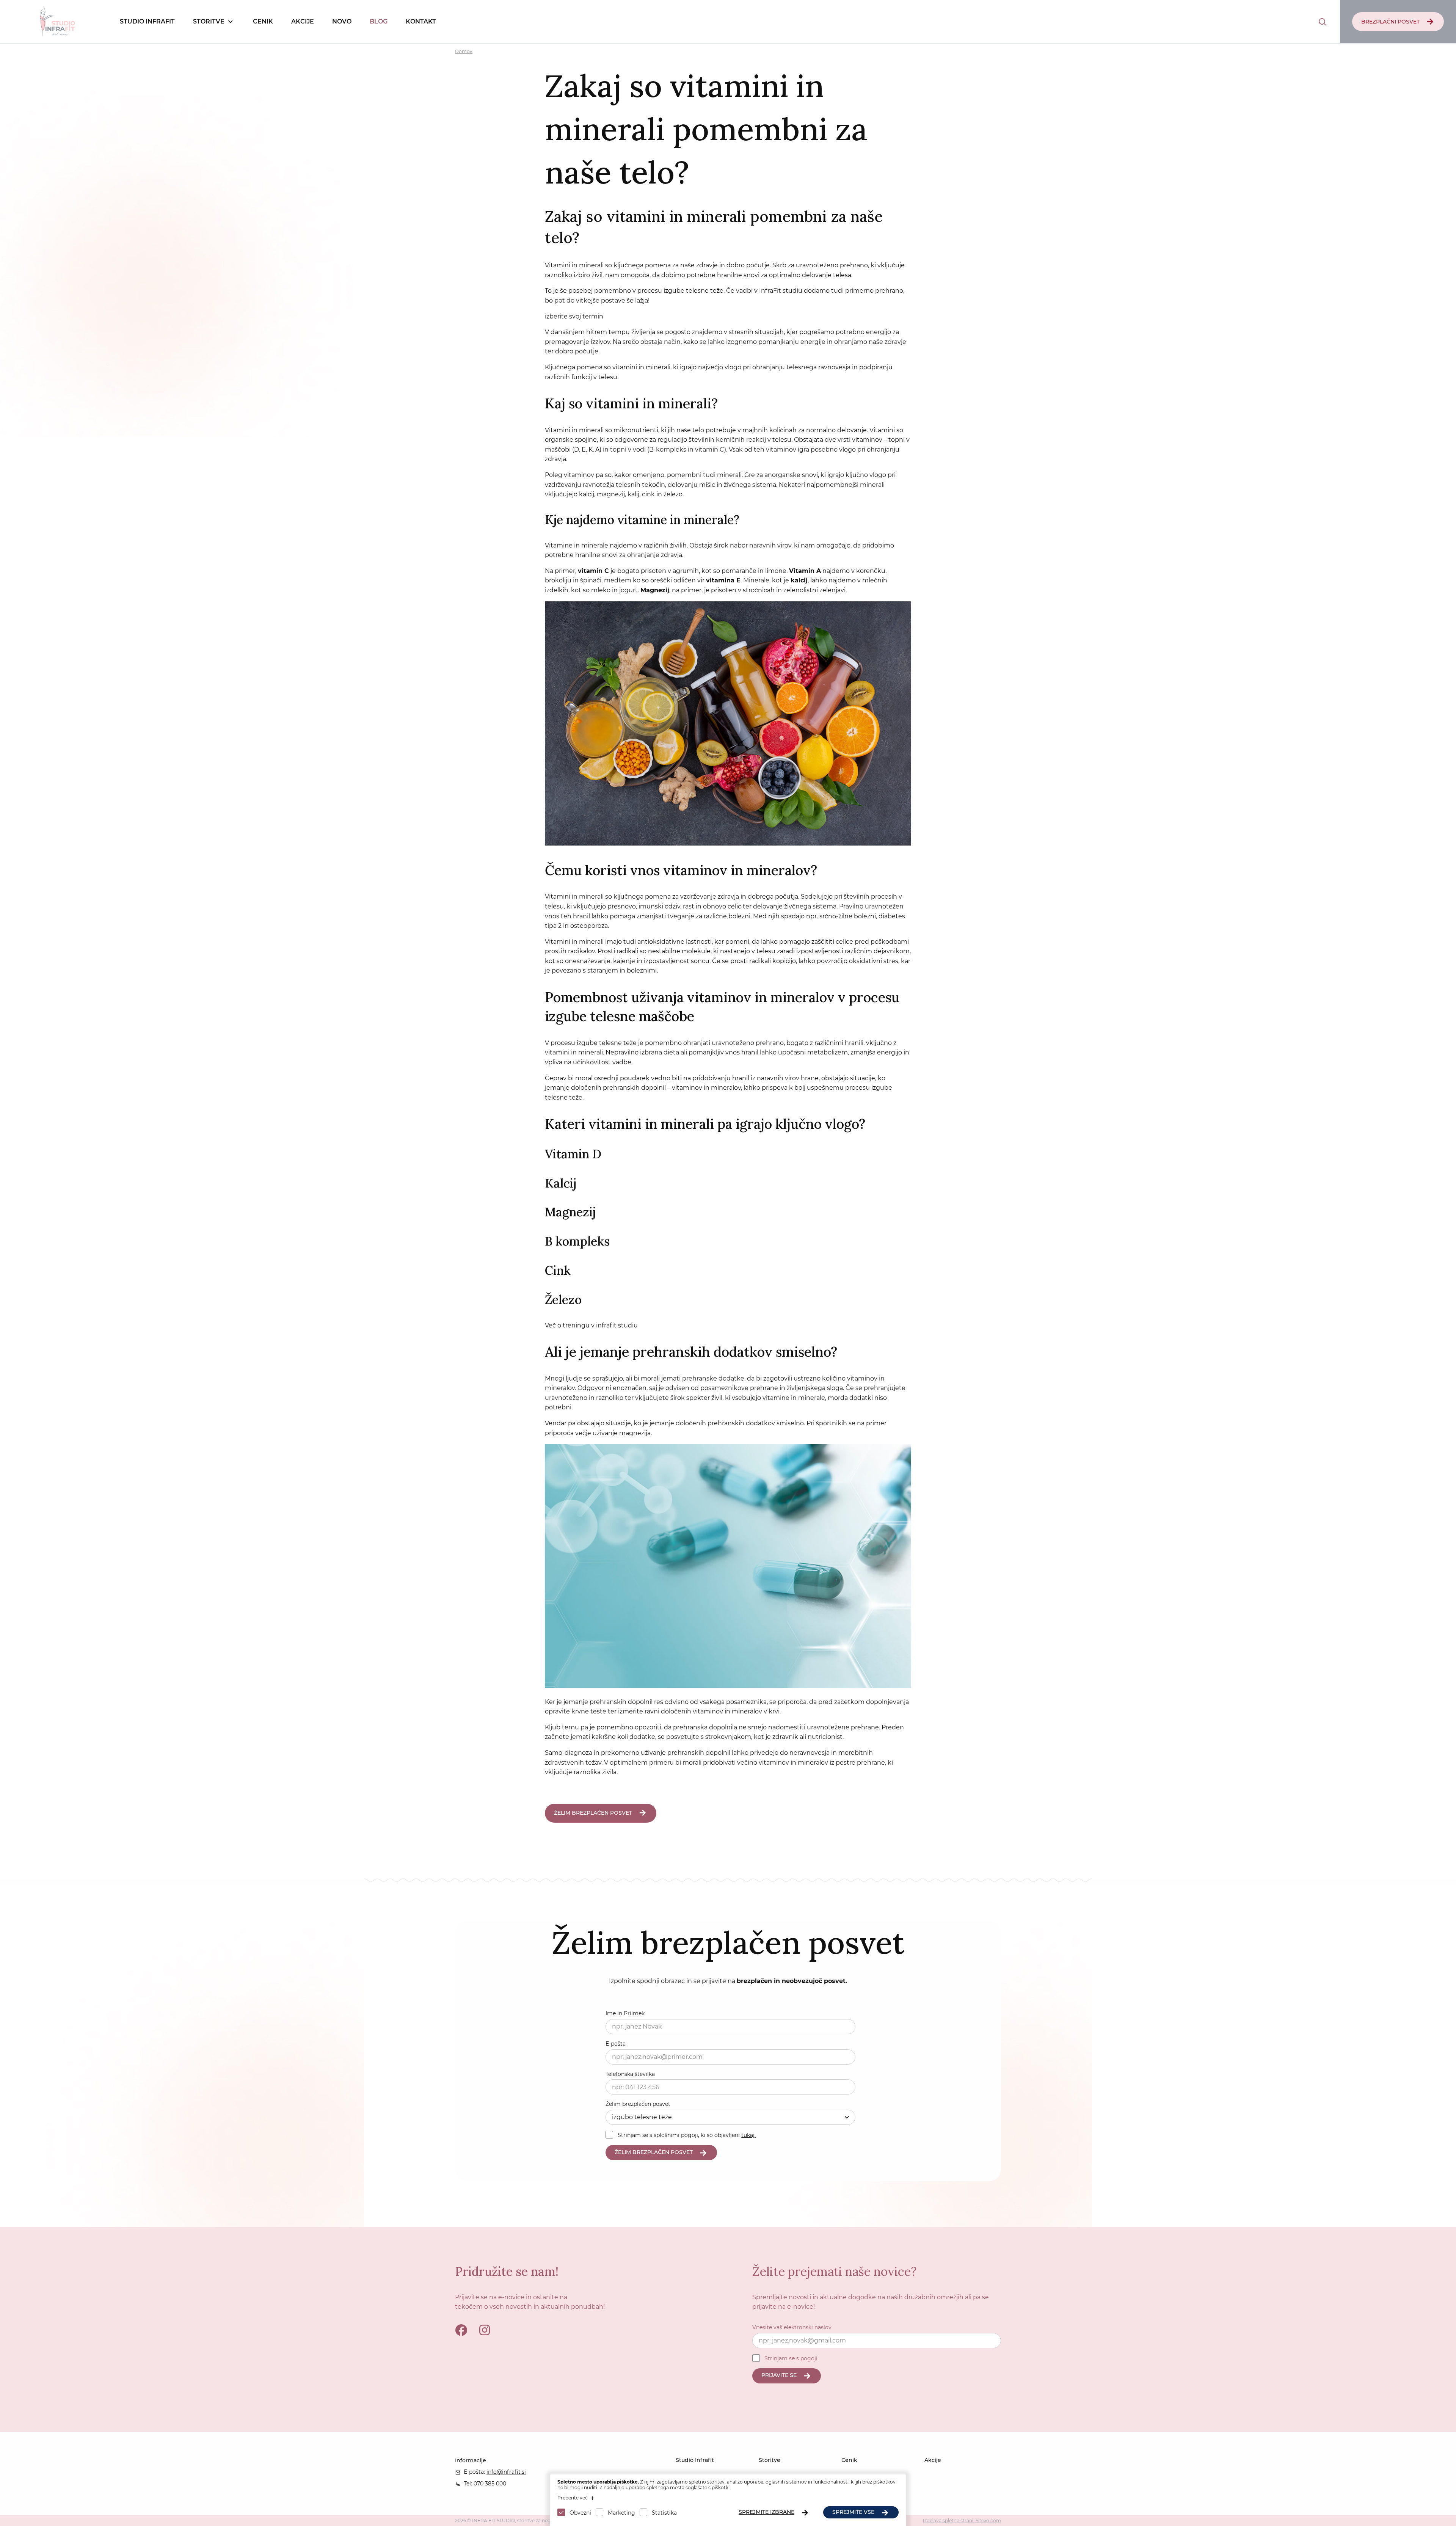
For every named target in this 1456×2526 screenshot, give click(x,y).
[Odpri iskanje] (1322, 22)
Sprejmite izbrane (766, 2512)
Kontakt (421, 21)
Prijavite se (779, 2375)
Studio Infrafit (147, 21)
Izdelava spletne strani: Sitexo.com (962, 2521)
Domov (464, 51)
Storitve (209, 21)
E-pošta (616, 2044)
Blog (379, 21)
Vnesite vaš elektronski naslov (792, 2327)
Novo (342, 21)
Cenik (263, 21)
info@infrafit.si (506, 2472)
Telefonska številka (630, 2074)
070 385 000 (490, 2484)
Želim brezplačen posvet (638, 2104)
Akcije (303, 21)
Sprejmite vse (853, 2512)
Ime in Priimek (625, 2013)
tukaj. (748, 2135)
